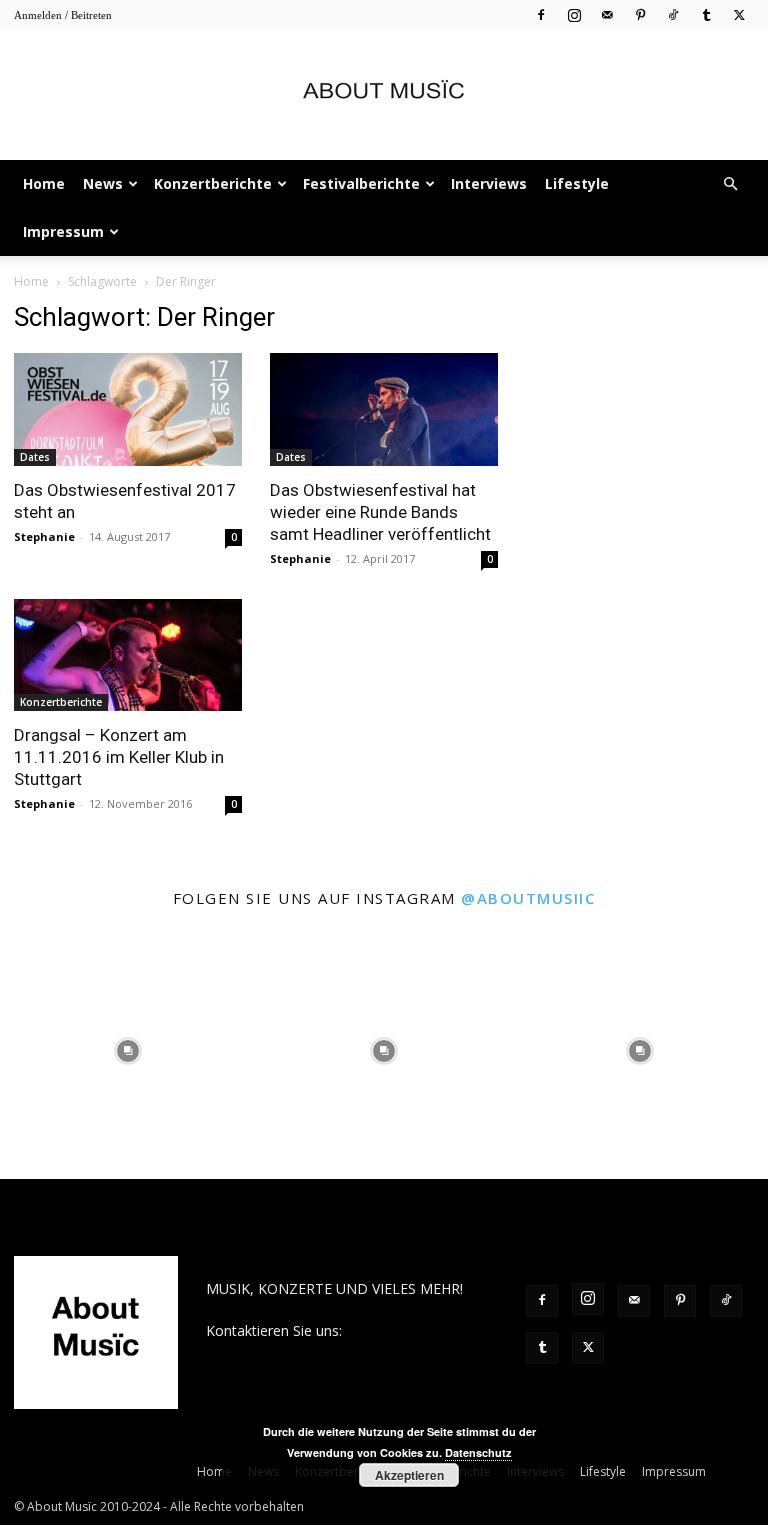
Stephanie (44, 536)
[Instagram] (574, 14)
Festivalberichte (361, 183)
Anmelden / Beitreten (63, 15)
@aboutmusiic (528, 898)
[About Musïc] (384, 96)
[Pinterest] (640, 14)
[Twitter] (739, 14)
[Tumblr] (706, 14)
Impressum (63, 231)
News (103, 183)
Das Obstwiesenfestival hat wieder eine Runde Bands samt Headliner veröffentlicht (380, 512)
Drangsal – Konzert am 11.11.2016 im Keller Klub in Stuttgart (119, 757)
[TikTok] (673, 14)
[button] (730, 184)
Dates (35, 457)
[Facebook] (541, 14)
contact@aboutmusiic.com (292, 1351)
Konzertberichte (213, 183)
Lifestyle (577, 183)
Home (44, 183)
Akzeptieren (409, 1475)
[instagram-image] (128, 1051)
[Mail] (607, 14)
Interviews (489, 183)
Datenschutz (478, 1452)
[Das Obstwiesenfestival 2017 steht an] (128, 409)
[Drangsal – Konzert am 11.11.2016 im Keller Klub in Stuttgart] (128, 655)
